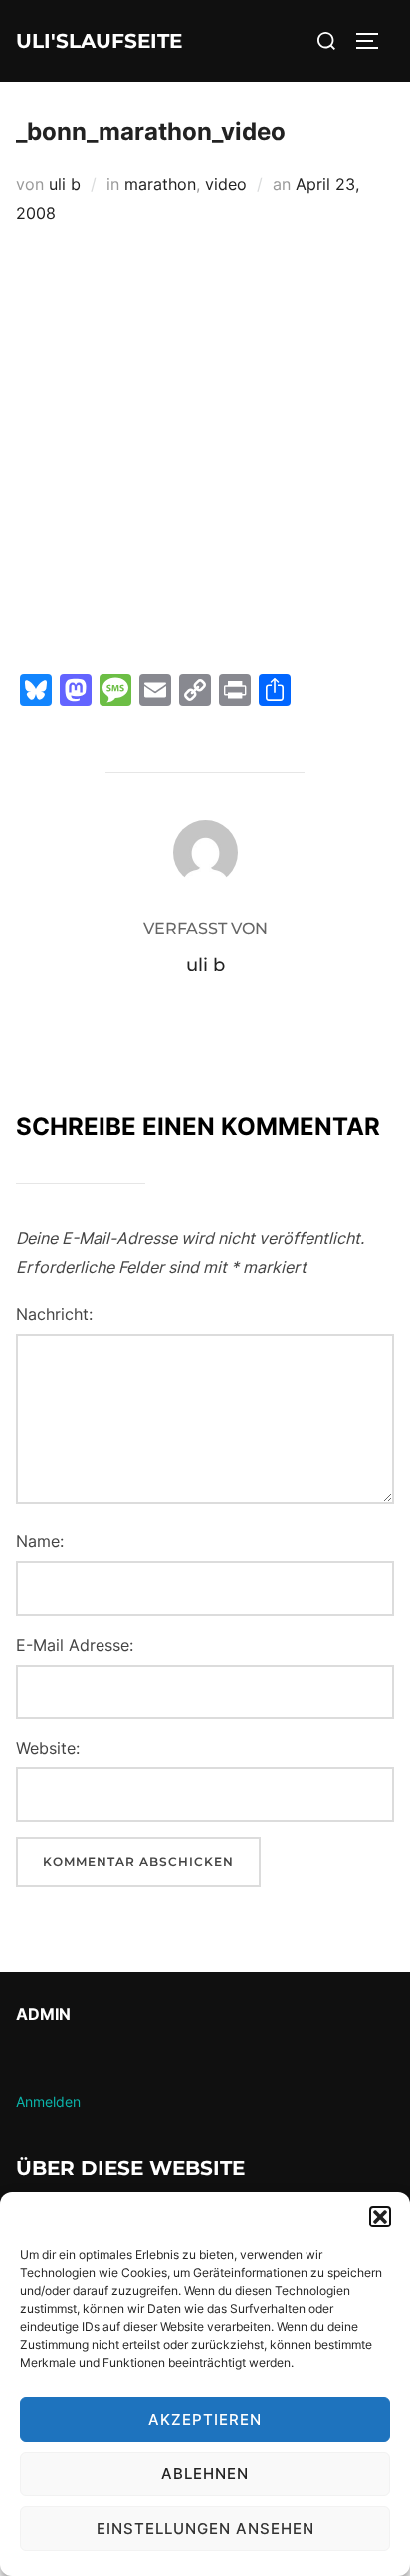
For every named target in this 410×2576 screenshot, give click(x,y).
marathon (160, 184)
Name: (40, 1541)
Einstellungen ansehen (205, 2529)
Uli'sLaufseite (99, 41)
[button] (380, 2217)
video (226, 184)
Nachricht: (54, 1314)
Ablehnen (205, 2474)
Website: (48, 1748)
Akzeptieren (205, 2419)
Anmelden (48, 2102)
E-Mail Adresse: (75, 1645)
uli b (65, 184)
